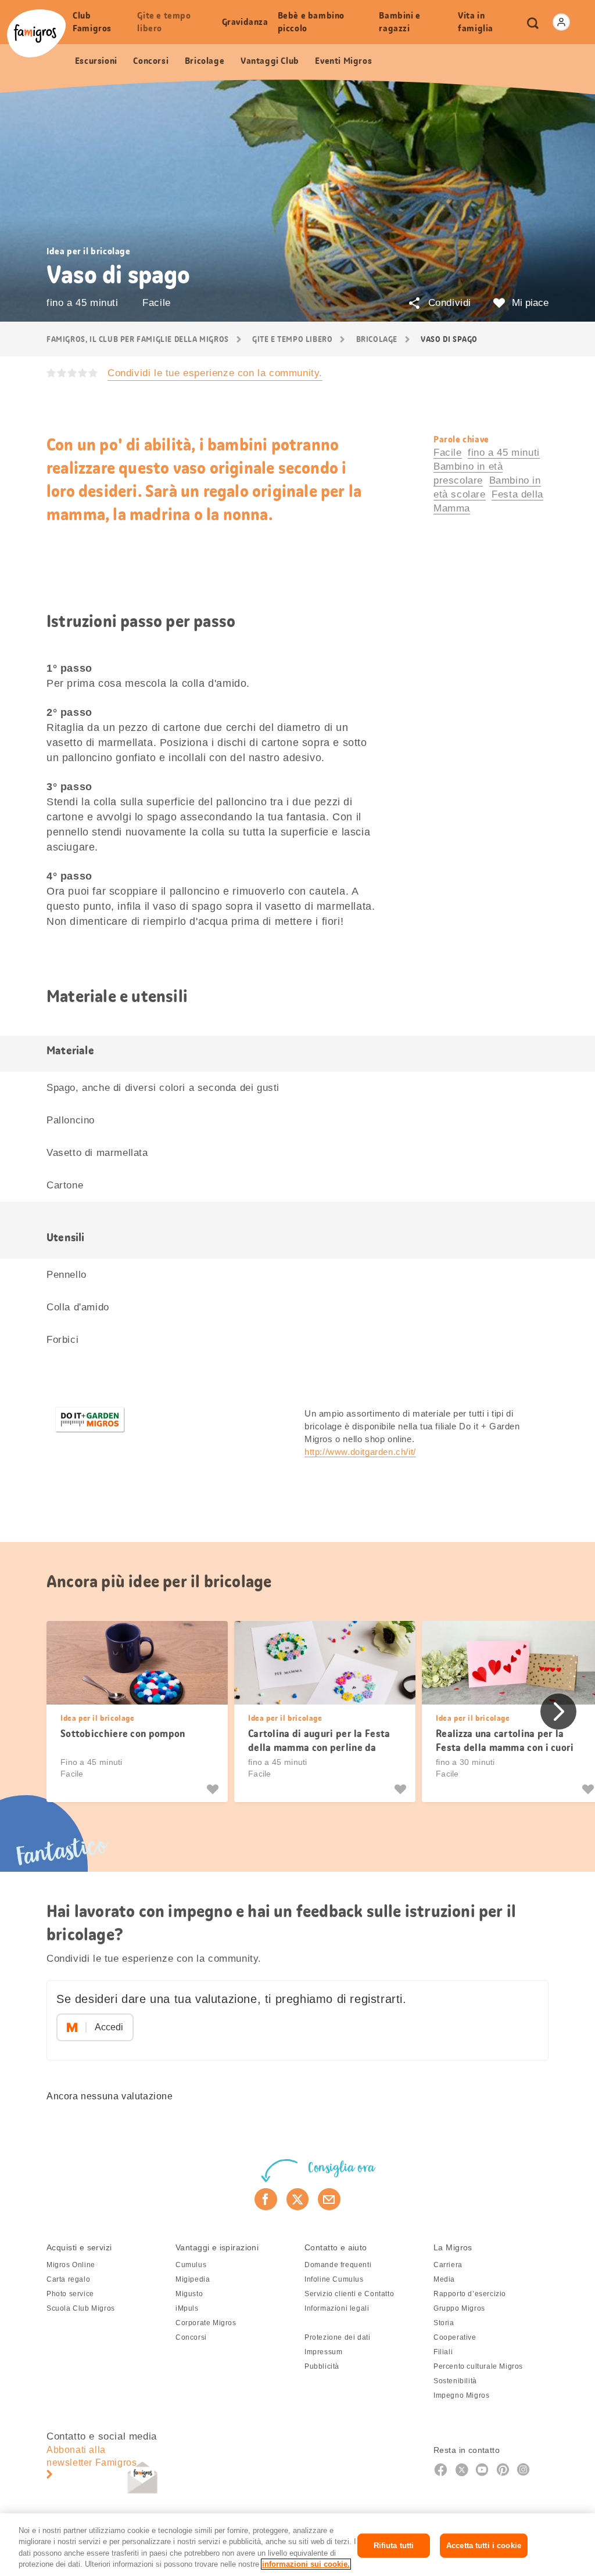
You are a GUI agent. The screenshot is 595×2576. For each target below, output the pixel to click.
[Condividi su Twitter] (298, 2199)
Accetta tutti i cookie (484, 2546)
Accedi (109, 2027)
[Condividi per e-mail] (329, 2199)
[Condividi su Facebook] (266, 2199)
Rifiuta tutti (394, 2546)
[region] (297, 2545)
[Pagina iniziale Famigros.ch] (36, 33)
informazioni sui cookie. (306, 2564)
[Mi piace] (214, 1789)
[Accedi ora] (561, 22)
